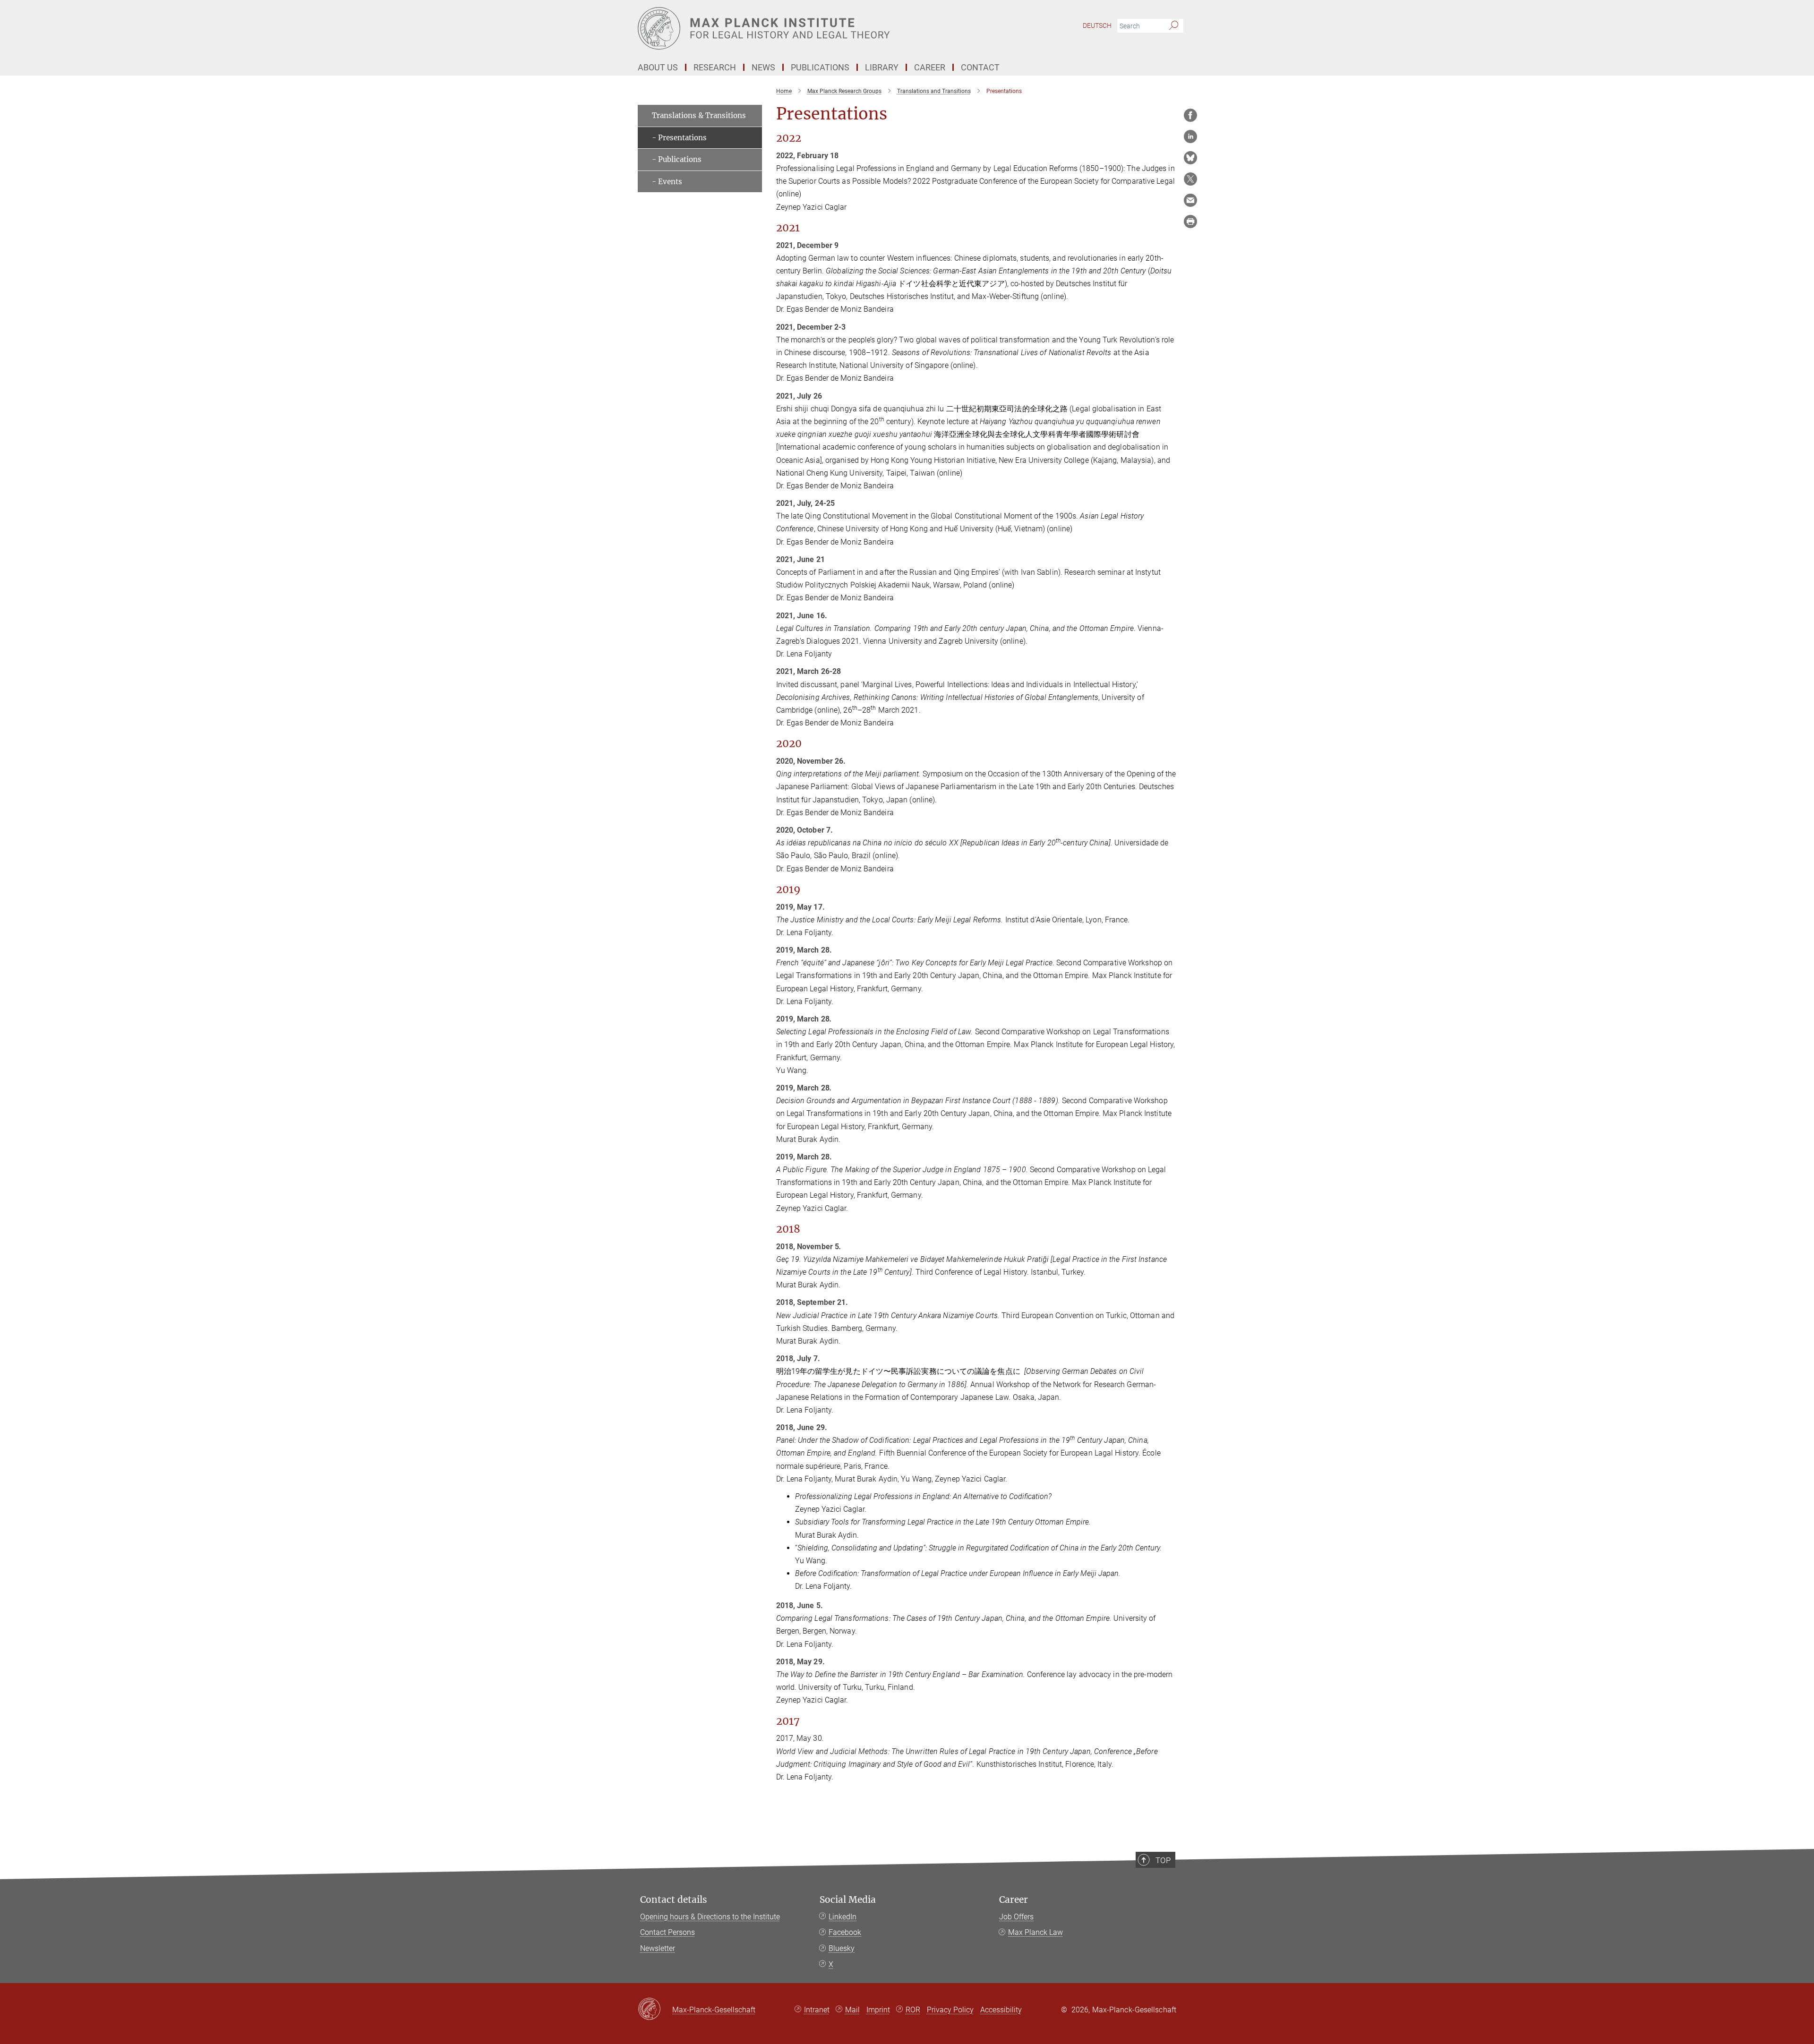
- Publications (677, 159)
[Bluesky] (1190, 158)
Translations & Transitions (699, 115)
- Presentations (679, 138)
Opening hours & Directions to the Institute (710, 1917)
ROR (913, 2010)
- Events (667, 182)
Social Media (848, 1900)
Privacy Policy (950, 2010)
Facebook (845, 1932)
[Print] (1190, 221)
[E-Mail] (1190, 200)
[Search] (1174, 26)
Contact (980, 67)
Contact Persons (667, 1932)
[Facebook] (1190, 115)
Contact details (674, 1900)
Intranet (817, 2010)
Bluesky (842, 1948)
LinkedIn (843, 1917)
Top (1163, 1860)
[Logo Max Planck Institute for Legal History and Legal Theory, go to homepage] (815, 28)
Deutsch (1097, 26)
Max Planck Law (1035, 1932)
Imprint (878, 2010)
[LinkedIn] (1190, 136)
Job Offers (1016, 1917)
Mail (852, 2010)
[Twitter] (1190, 179)
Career (1014, 1900)
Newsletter (658, 1948)
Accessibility (1001, 2010)
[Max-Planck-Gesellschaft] (655, 2010)
